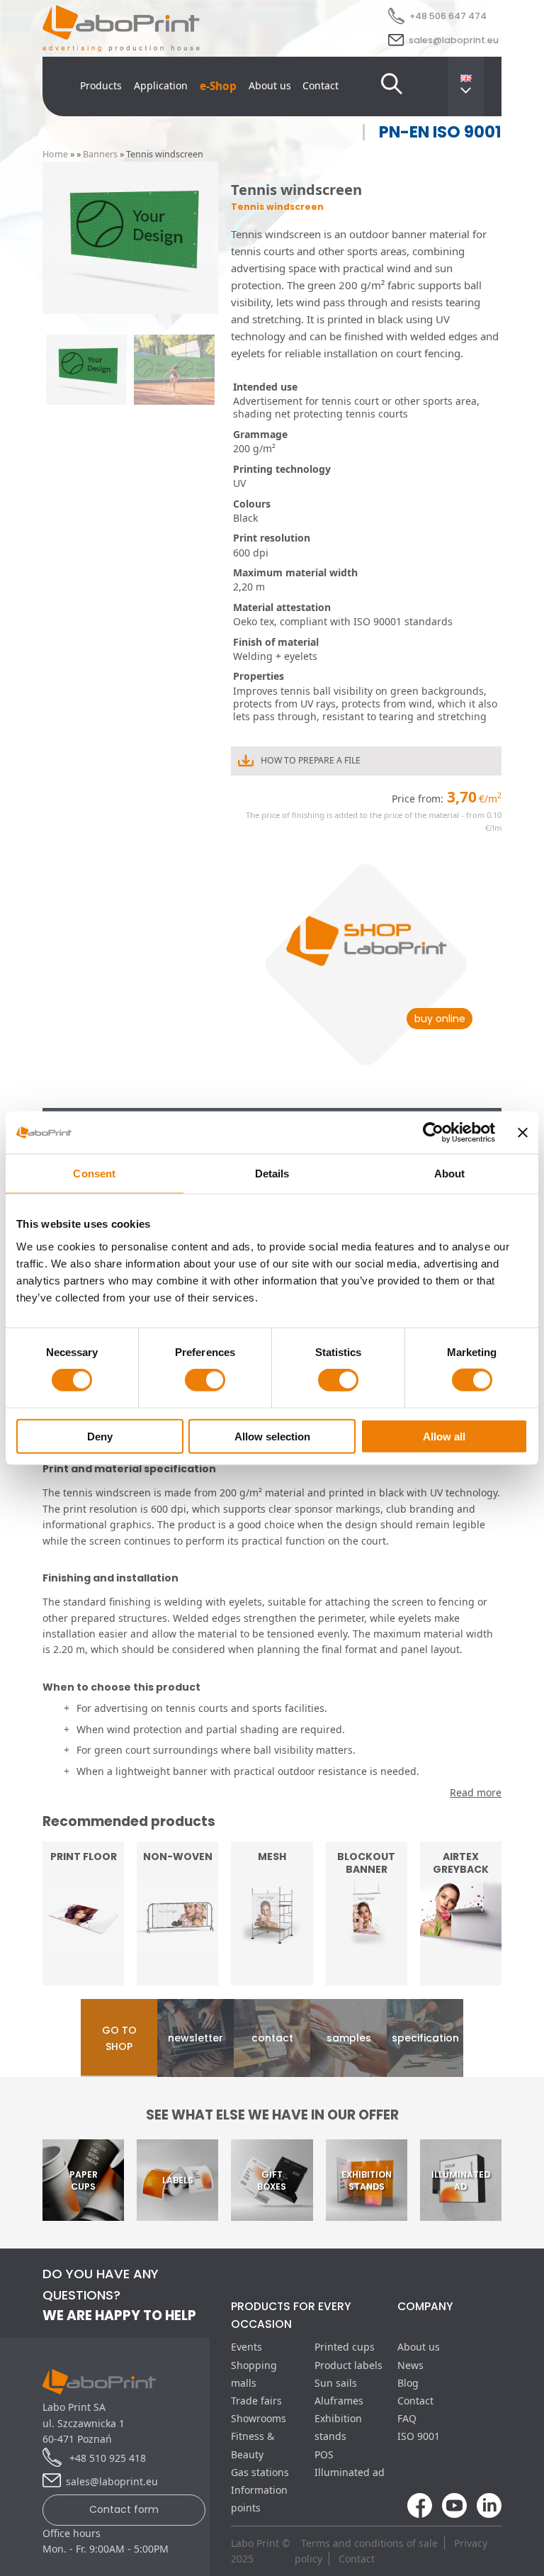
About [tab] (450, 1174)
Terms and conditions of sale (369, 2543)
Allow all (444, 1436)
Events (246, 2347)
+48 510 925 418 (106, 2458)
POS (324, 2454)
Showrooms (259, 2418)
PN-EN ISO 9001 (440, 132)
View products (366, 1956)
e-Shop (218, 86)
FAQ (407, 2418)
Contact (321, 85)
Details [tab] (272, 1174)
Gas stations (260, 2472)
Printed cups (345, 2347)
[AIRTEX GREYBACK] (461, 1977)
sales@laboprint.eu (454, 40)
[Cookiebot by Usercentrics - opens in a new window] (433, 1133)
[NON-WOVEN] (177, 1977)
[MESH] (272, 1977)
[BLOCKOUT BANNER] (367, 1977)
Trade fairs (256, 2401)
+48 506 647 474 (448, 16)
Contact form (124, 2509)
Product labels (348, 2365)
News (410, 2365)
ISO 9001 (419, 2436)
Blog (408, 2383)
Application (161, 85)
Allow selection (272, 1436)
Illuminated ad (350, 2472)
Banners (100, 154)
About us (270, 85)
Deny (100, 1436)
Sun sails (336, 2383)
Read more (83, 1956)
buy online (440, 1019)
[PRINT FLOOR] (83, 1977)
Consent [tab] (94, 1174)
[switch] (205, 1380)
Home (55, 154)
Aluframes (339, 2401)
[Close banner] (523, 1133)
